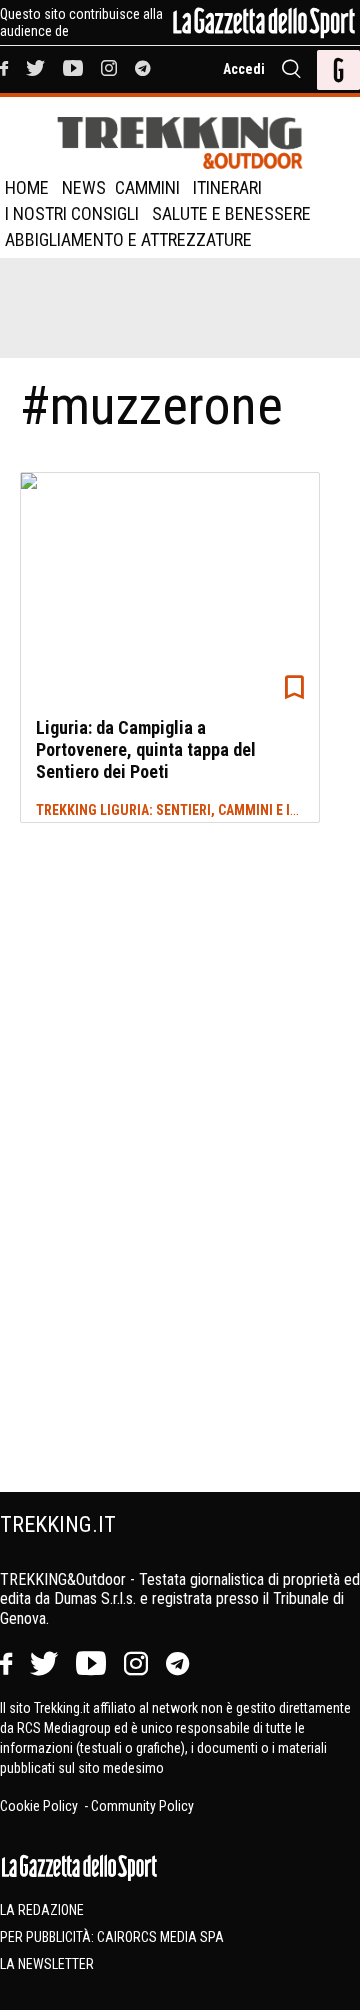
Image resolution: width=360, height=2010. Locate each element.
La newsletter (47, 1964)
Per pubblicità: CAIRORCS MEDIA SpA (112, 1937)
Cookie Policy (40, 1806)
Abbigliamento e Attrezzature (128, 239)
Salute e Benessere (231, 213)
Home (27, 187)
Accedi (244, 69)
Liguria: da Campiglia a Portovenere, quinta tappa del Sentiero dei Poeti (146, 749)
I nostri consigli (72, 213)
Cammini (147, 187)
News (84, 187)
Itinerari (227, 187)
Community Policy (142, 1806)
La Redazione (42, 1910)
